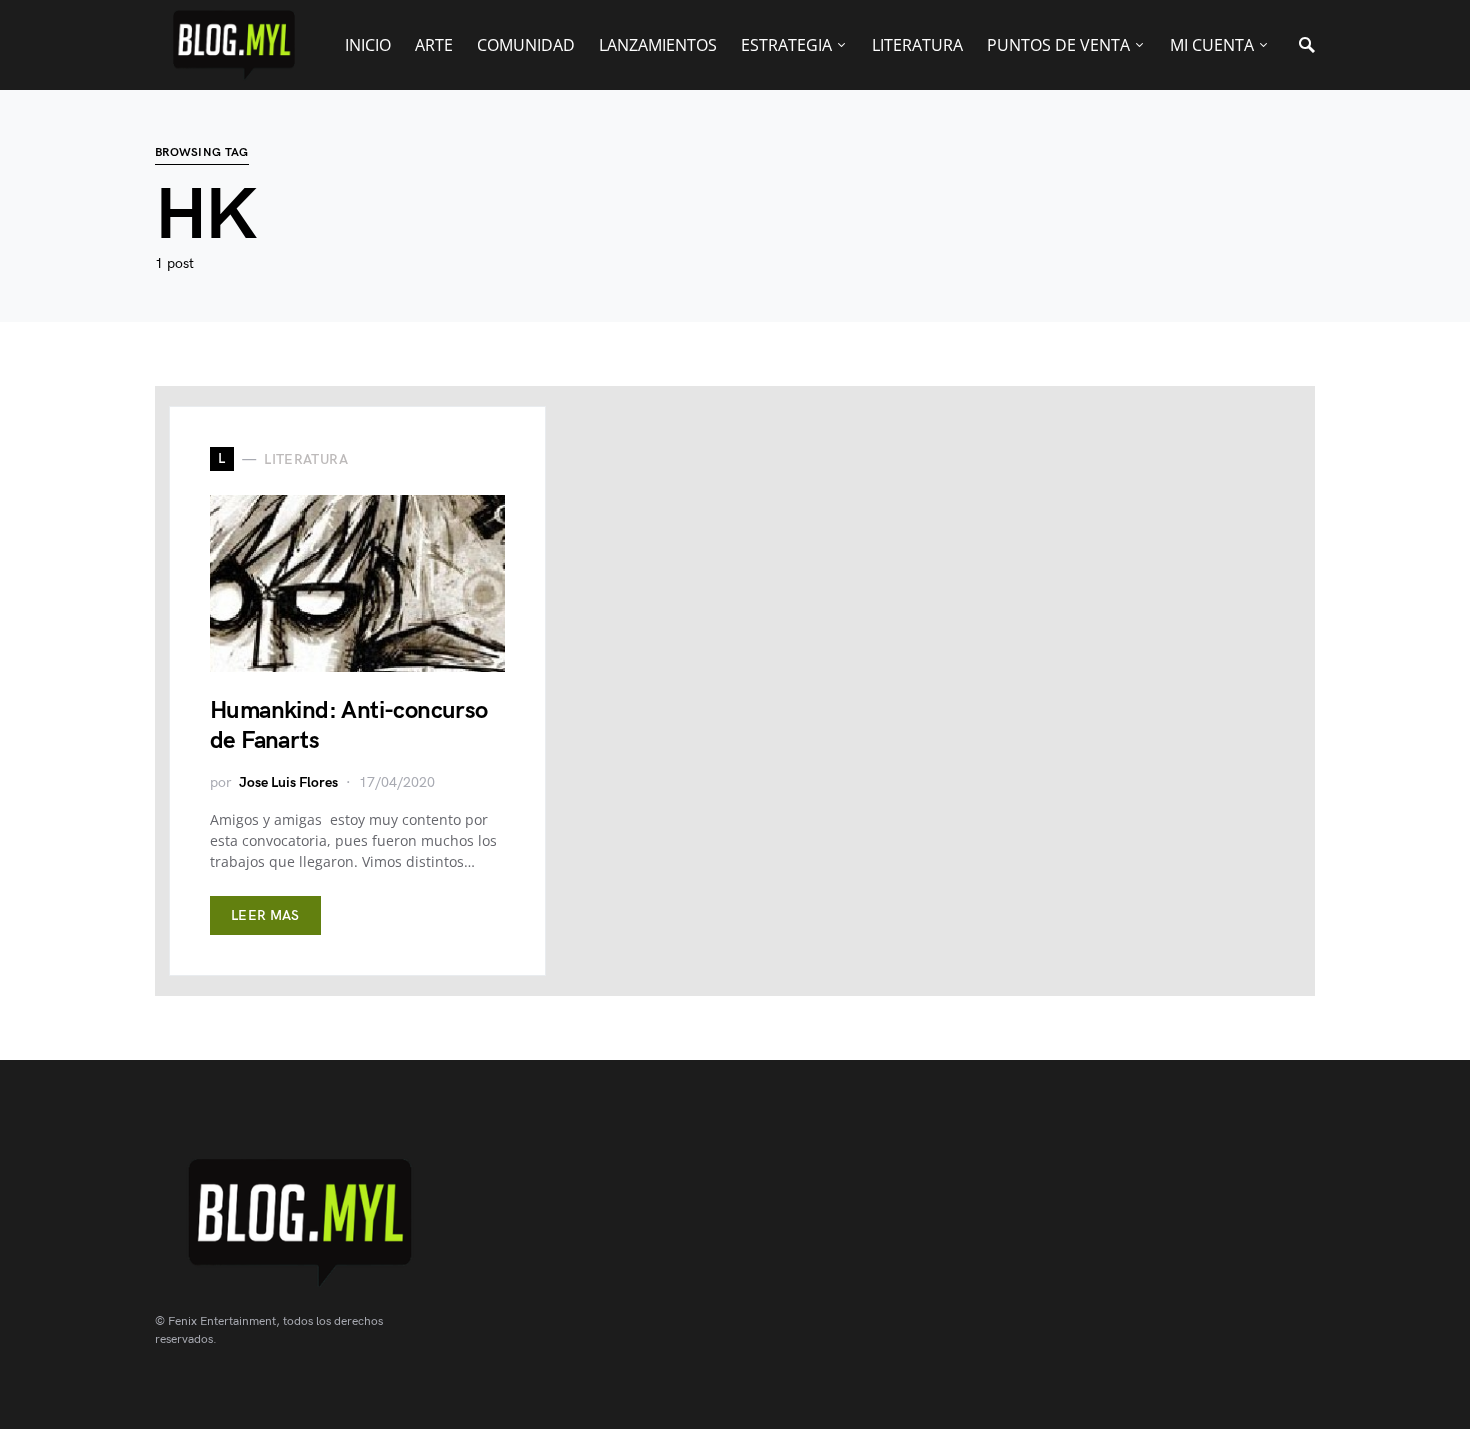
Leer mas (265, 915)
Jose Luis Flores (288, 782)
